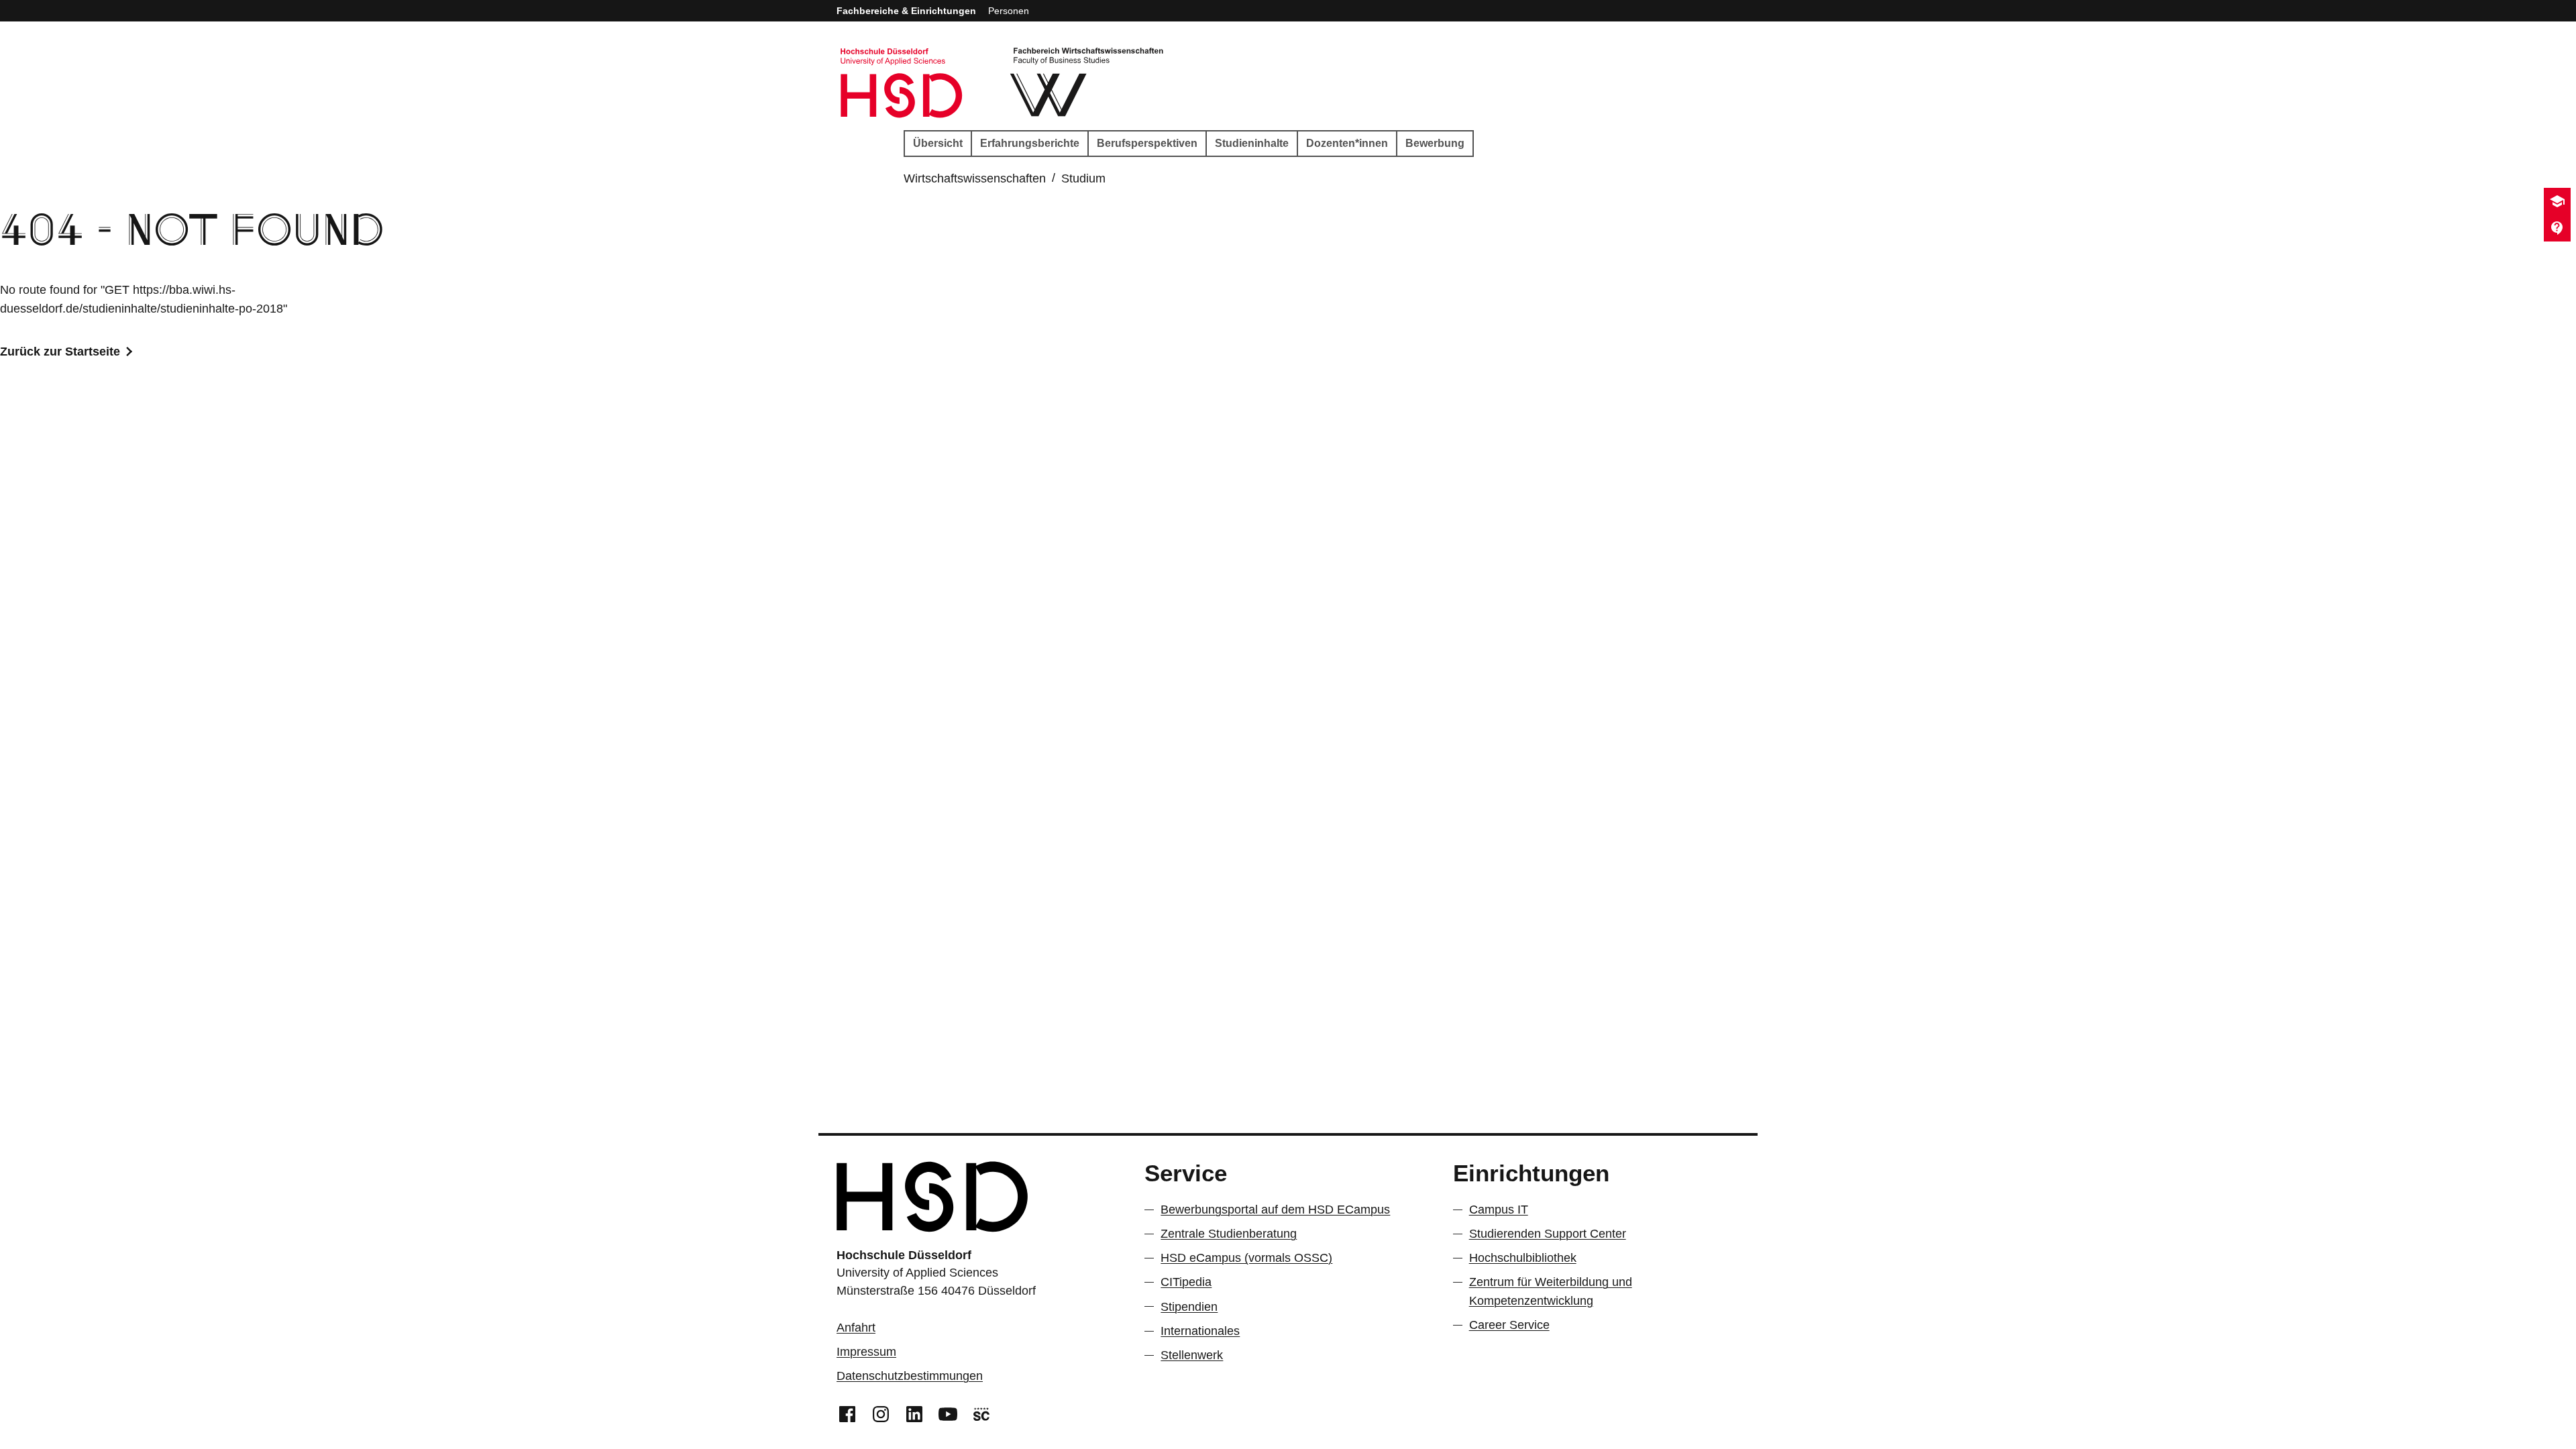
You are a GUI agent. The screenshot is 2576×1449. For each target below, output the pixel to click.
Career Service (1509, 1325)
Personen (1009, 11)
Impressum (866, 1352)
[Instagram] (881, 1413)
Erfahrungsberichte (1030, 143)
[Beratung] (2557, 228)
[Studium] (2557, 201)
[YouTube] (948, 1413)
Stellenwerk (1192, 1355)
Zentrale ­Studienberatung (1229, 1234)
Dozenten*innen (1347, 143)
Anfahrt (856, 1328)
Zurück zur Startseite (60, 352)
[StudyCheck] (981, 1413)
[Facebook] (847, 1413)
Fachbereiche (906, 11)
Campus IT (1499, 1210)
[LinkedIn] (914, 1413)
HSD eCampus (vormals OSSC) (1246, 1258)
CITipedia (1186, 1282)
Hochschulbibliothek (1523, 1258)
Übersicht (938, 143)
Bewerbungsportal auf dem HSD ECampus (1275, 1210)
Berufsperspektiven (1147, 143)
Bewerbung (1435, 143)
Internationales (1200, 1331)
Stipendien (1189, 1307)
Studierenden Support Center (1548, 1234)
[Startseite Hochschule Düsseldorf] (902, 83)
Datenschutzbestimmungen (910, 1376)
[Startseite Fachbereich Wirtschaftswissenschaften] (1088, 83)
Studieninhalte (1252, 143)
